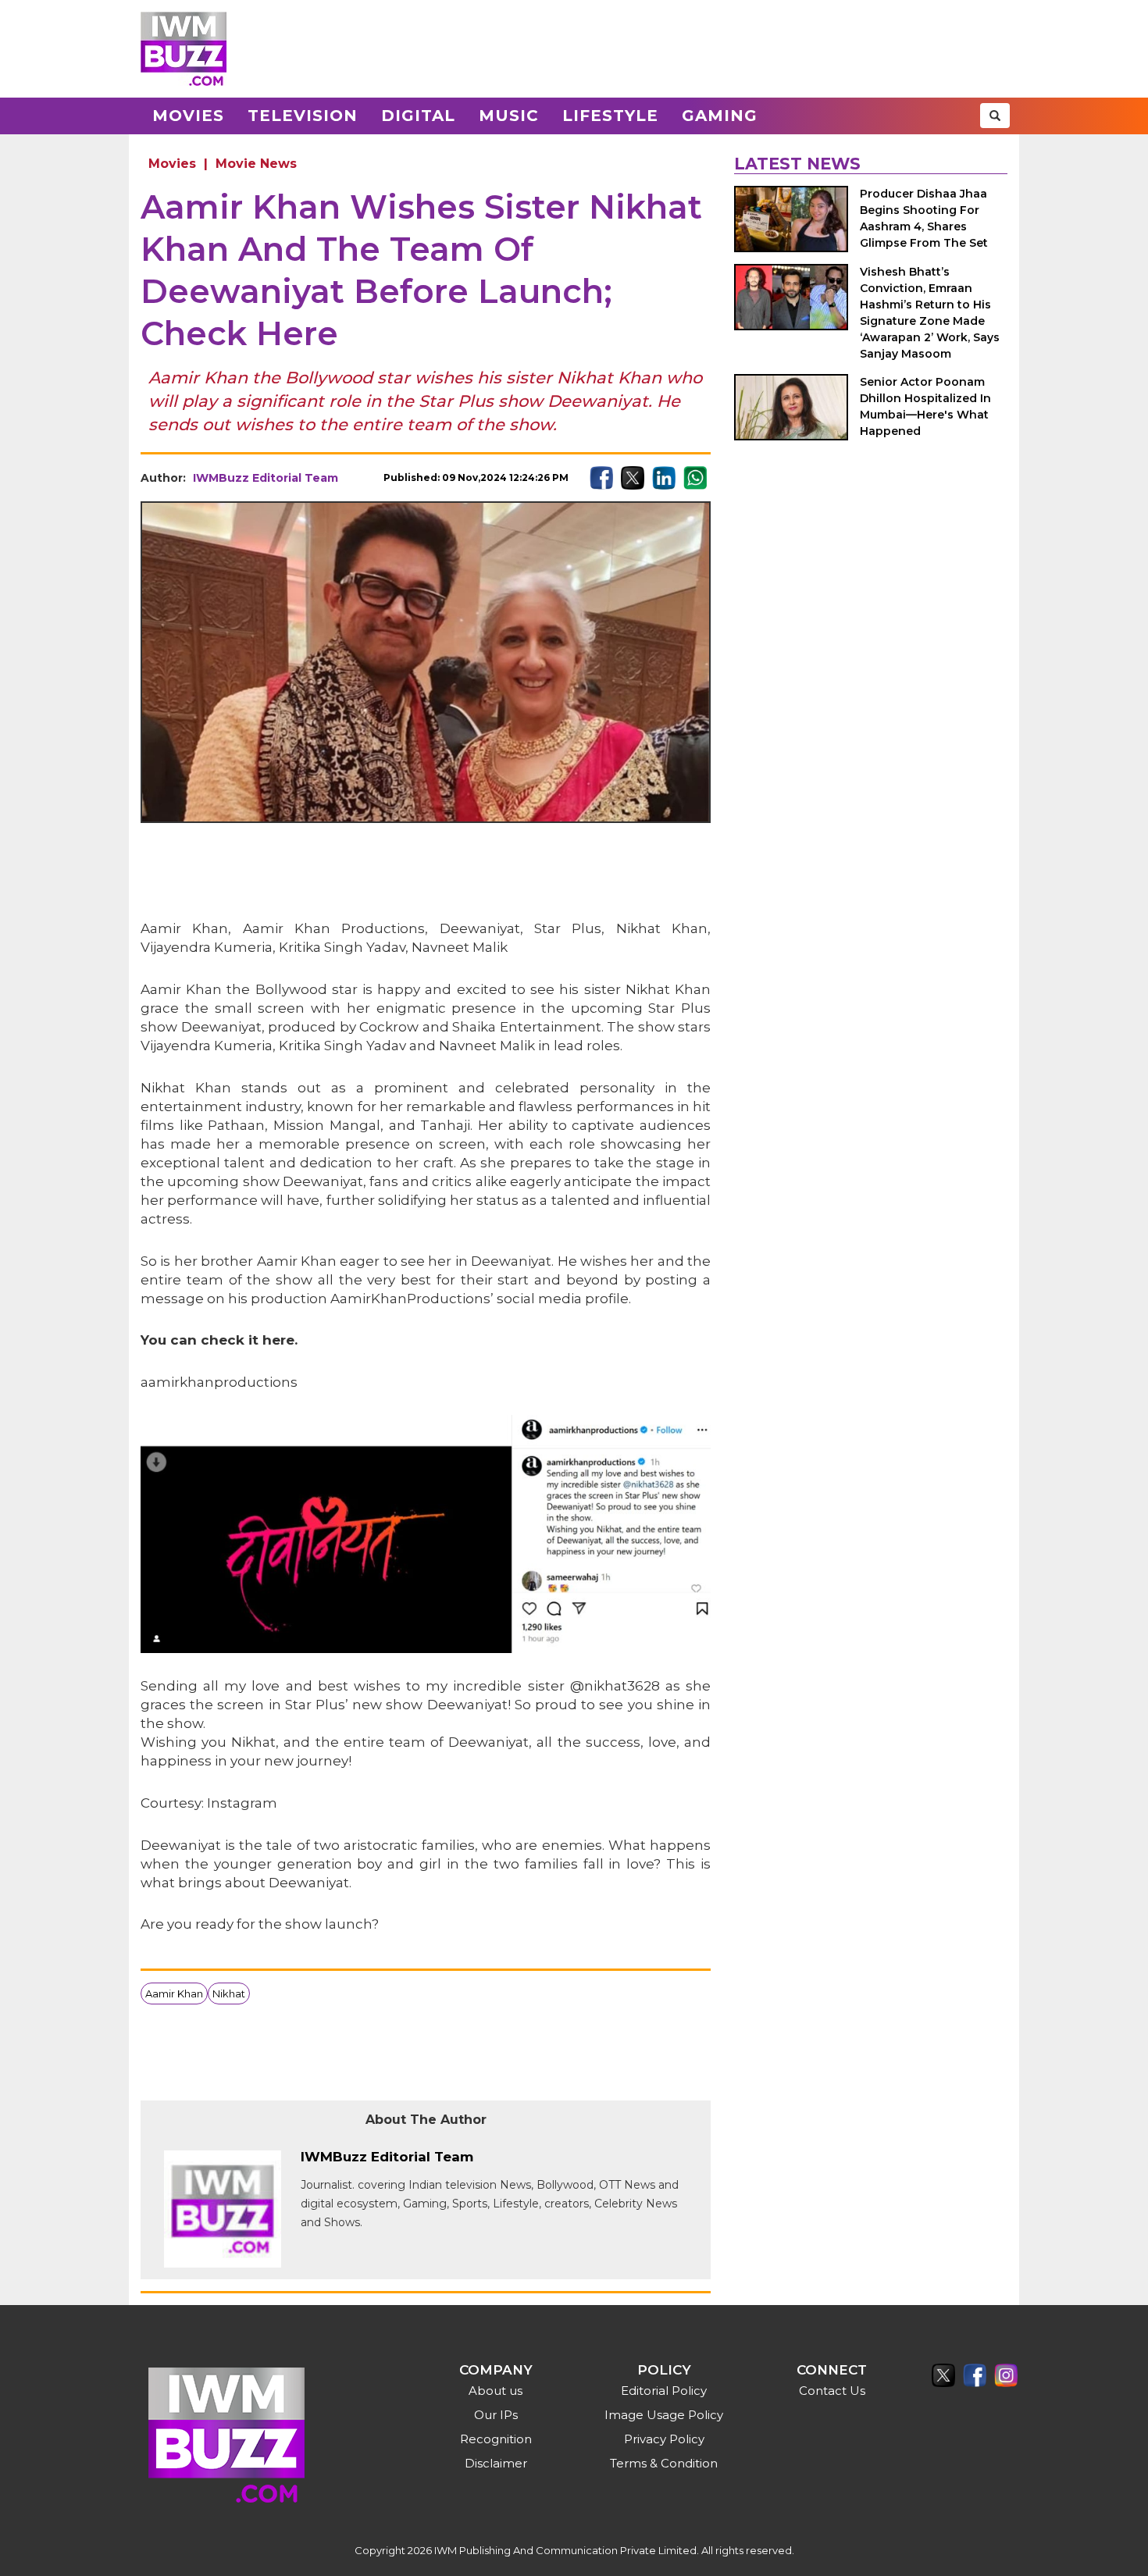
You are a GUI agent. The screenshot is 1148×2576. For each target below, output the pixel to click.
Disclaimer (496, 2463)
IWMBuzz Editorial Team (266, 478)
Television (303, 116)
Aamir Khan (174, 1993)
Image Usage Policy (664, 2415)
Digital (418, 116)
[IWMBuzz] (184, 49)
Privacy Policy (664, 2439)
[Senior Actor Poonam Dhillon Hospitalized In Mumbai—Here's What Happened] (791, 407)
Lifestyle (610, 116)
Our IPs (496, 2415)
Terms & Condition (664, 2463)
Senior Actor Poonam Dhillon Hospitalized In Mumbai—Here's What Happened (925, 406)
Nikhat (229, 1993)
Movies (188, 116)
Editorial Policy (664, 2391)
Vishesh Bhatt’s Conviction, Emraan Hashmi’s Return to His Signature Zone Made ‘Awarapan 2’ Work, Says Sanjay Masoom (930, 313)
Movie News (256, 164)
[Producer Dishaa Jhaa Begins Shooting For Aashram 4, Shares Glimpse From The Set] (791, 219)
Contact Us (832, 2391)
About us (496, 2391)
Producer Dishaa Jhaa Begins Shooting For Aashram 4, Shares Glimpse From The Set (924, 218)
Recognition (496, 2439)
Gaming (720, 116)
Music (509, 116)
